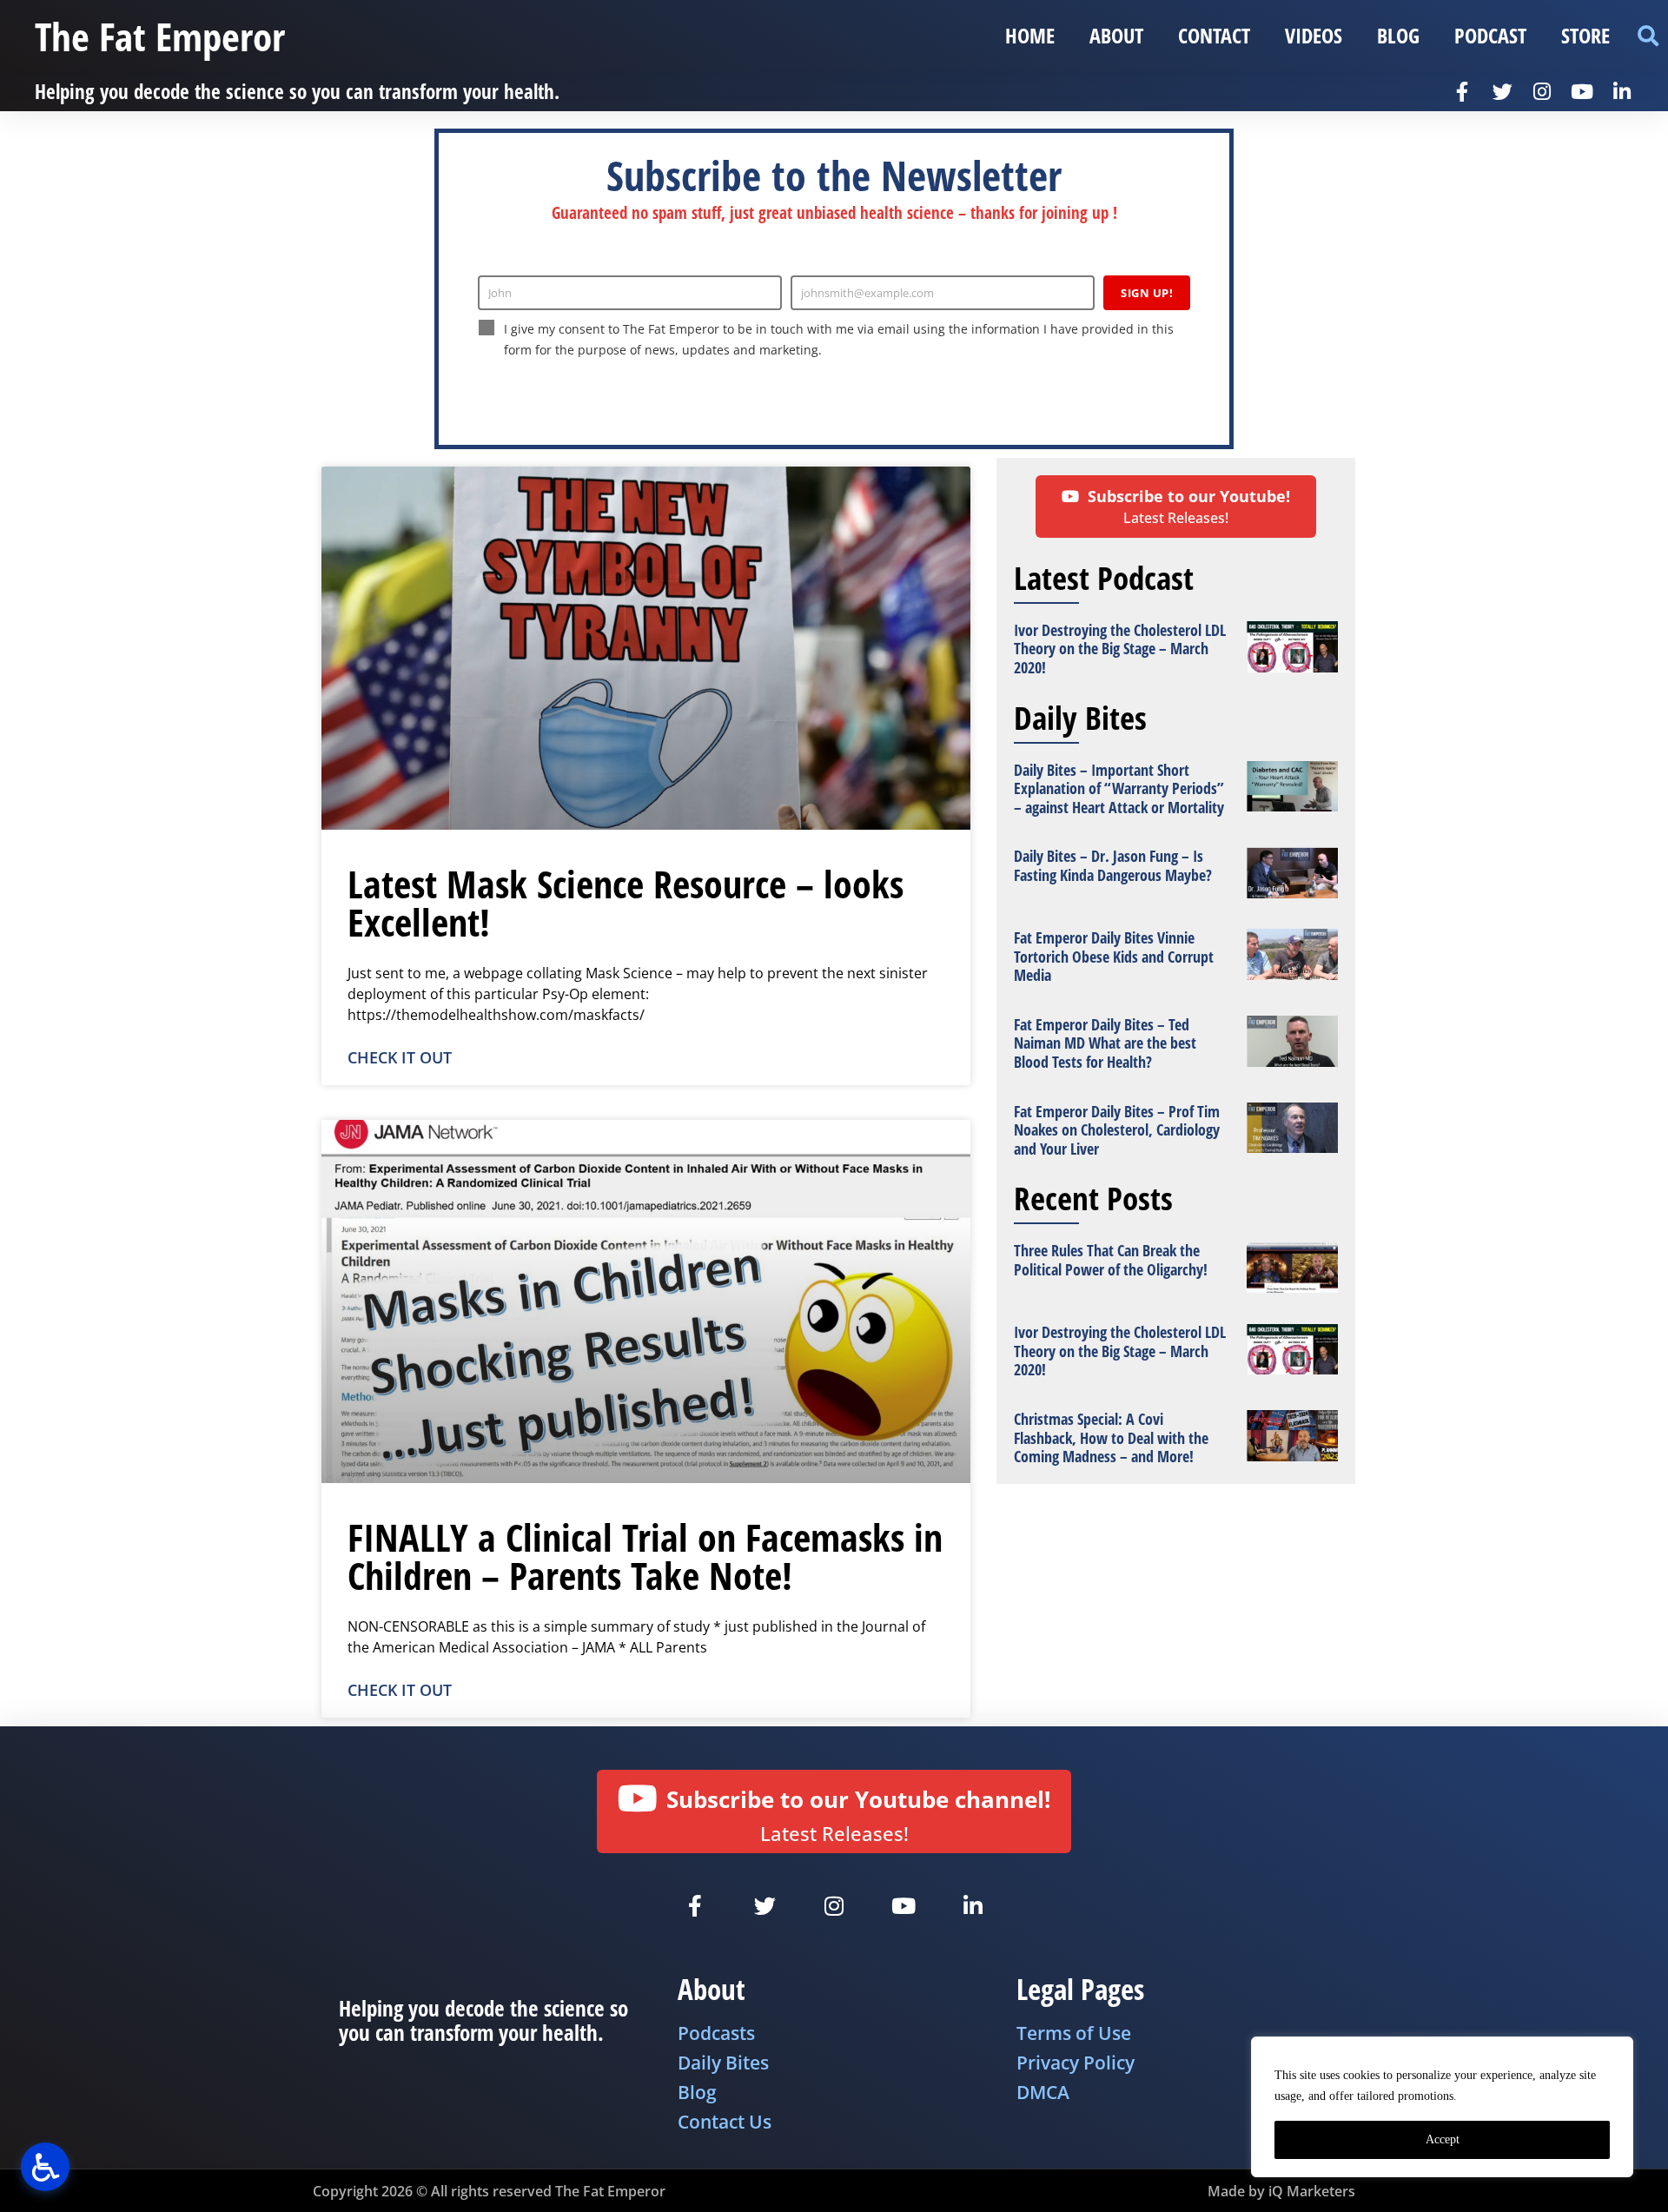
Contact (1214, 35)
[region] (1442, 2107)
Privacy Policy (720, 386)
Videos (1314, 35)
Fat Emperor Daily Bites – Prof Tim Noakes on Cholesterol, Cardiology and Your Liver (1117, 1130)
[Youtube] (1582, 91)
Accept (1443, 2139)
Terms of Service (804, 386)
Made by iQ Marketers (1281, 2191)
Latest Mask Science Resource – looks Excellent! (625, 903)
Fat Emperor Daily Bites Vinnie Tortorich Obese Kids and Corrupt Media (1114, 956)
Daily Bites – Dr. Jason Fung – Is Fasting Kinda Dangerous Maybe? (1113, 865)
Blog (1398, 35)
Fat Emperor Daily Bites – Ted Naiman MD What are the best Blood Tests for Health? (1105, 1043)
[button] (1648, 36)
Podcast (1490, 35)
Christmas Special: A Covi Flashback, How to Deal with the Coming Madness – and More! (1111, 1437)
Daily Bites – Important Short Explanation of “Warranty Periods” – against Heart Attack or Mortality (1119, 788)
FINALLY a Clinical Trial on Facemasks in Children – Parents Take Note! (645, 1556)
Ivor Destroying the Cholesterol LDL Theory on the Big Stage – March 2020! (1120, 649)
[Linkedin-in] (1622, 91)
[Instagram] (1542, 91)
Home (1030, 35)
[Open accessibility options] (45, 2167)
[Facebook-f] (1462, 91)
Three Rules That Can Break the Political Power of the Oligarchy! (1111, 1260)
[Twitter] (1502, 91)
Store (1585, 35)
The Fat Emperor (160, 36)
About (1116, 35)
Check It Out (400, 1057)
